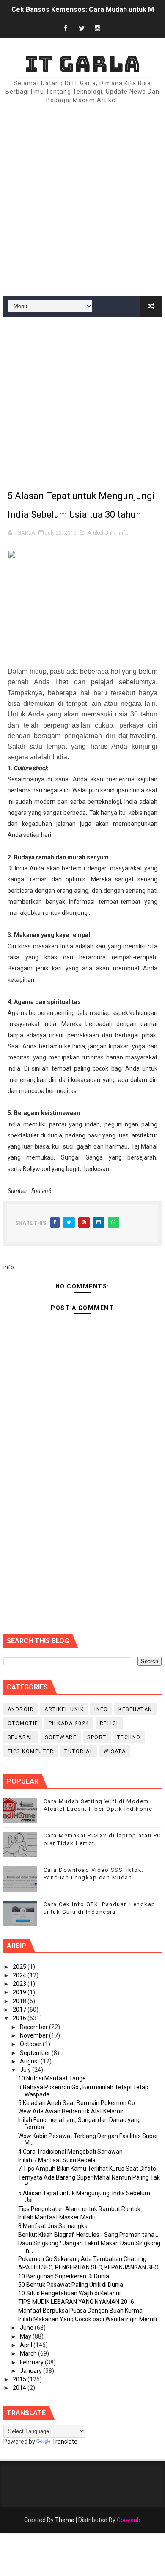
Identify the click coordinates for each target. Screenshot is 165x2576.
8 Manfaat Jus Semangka (53, 2226)
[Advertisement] (82, 201)
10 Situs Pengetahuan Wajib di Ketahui (69, 2293)
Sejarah (21, 1737)
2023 (20, 1984)
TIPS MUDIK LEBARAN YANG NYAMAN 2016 (76, 2302)
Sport (97, 1737)
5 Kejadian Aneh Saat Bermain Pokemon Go (77, 2103)
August (30, 2061)
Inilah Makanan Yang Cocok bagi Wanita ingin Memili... (89, 2319)
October (31, 2044)
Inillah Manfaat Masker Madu (57, 2217)
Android (21, 1709)
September (36, 2053)
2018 (20, 2001)
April (27, 2345)
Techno (129, 1737)
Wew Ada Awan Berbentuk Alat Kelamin (71, 2111)
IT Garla (82, 64)
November (34, 2035)
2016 (20, 2018)
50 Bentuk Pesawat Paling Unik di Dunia (71, 2285)
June (27, 2328)
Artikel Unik (102, 533)
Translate (65, 2442)
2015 (20, 2379)
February (32, 2362)
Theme (65, 2520)
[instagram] (98, 29)
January (32, 2371)
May (26, 2336)
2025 (20, 1967)
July (26, 2070)
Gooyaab (129, 2520)
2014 (20, 2388)
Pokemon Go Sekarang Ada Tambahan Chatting (82, 2259)
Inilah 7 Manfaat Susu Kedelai (58, 2160)
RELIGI (109, 1723)
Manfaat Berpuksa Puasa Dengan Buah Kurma (80, 2311)
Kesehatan (135, 1709)
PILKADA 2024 (69, 1723)
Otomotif (23, 1723)
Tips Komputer (31, 1751)
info (124, 533)
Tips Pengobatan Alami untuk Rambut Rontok (79, 2209)
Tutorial (79, 1751)
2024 (20, 1975)
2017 (20, 2010)
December (34, 2027)
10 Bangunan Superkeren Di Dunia (64, 2276)
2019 (20, 1992)
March (29, 2353)
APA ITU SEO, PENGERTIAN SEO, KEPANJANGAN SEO (88, 2267)
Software (61, 1737)
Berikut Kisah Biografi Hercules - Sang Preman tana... (88, 2235)
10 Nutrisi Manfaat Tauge (52, 2078)
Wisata (115, 1751)
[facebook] (66, 29)
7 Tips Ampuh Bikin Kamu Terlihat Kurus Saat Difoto (87, 2169)
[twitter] (82, 29)
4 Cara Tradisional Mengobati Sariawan (70, 2152)
